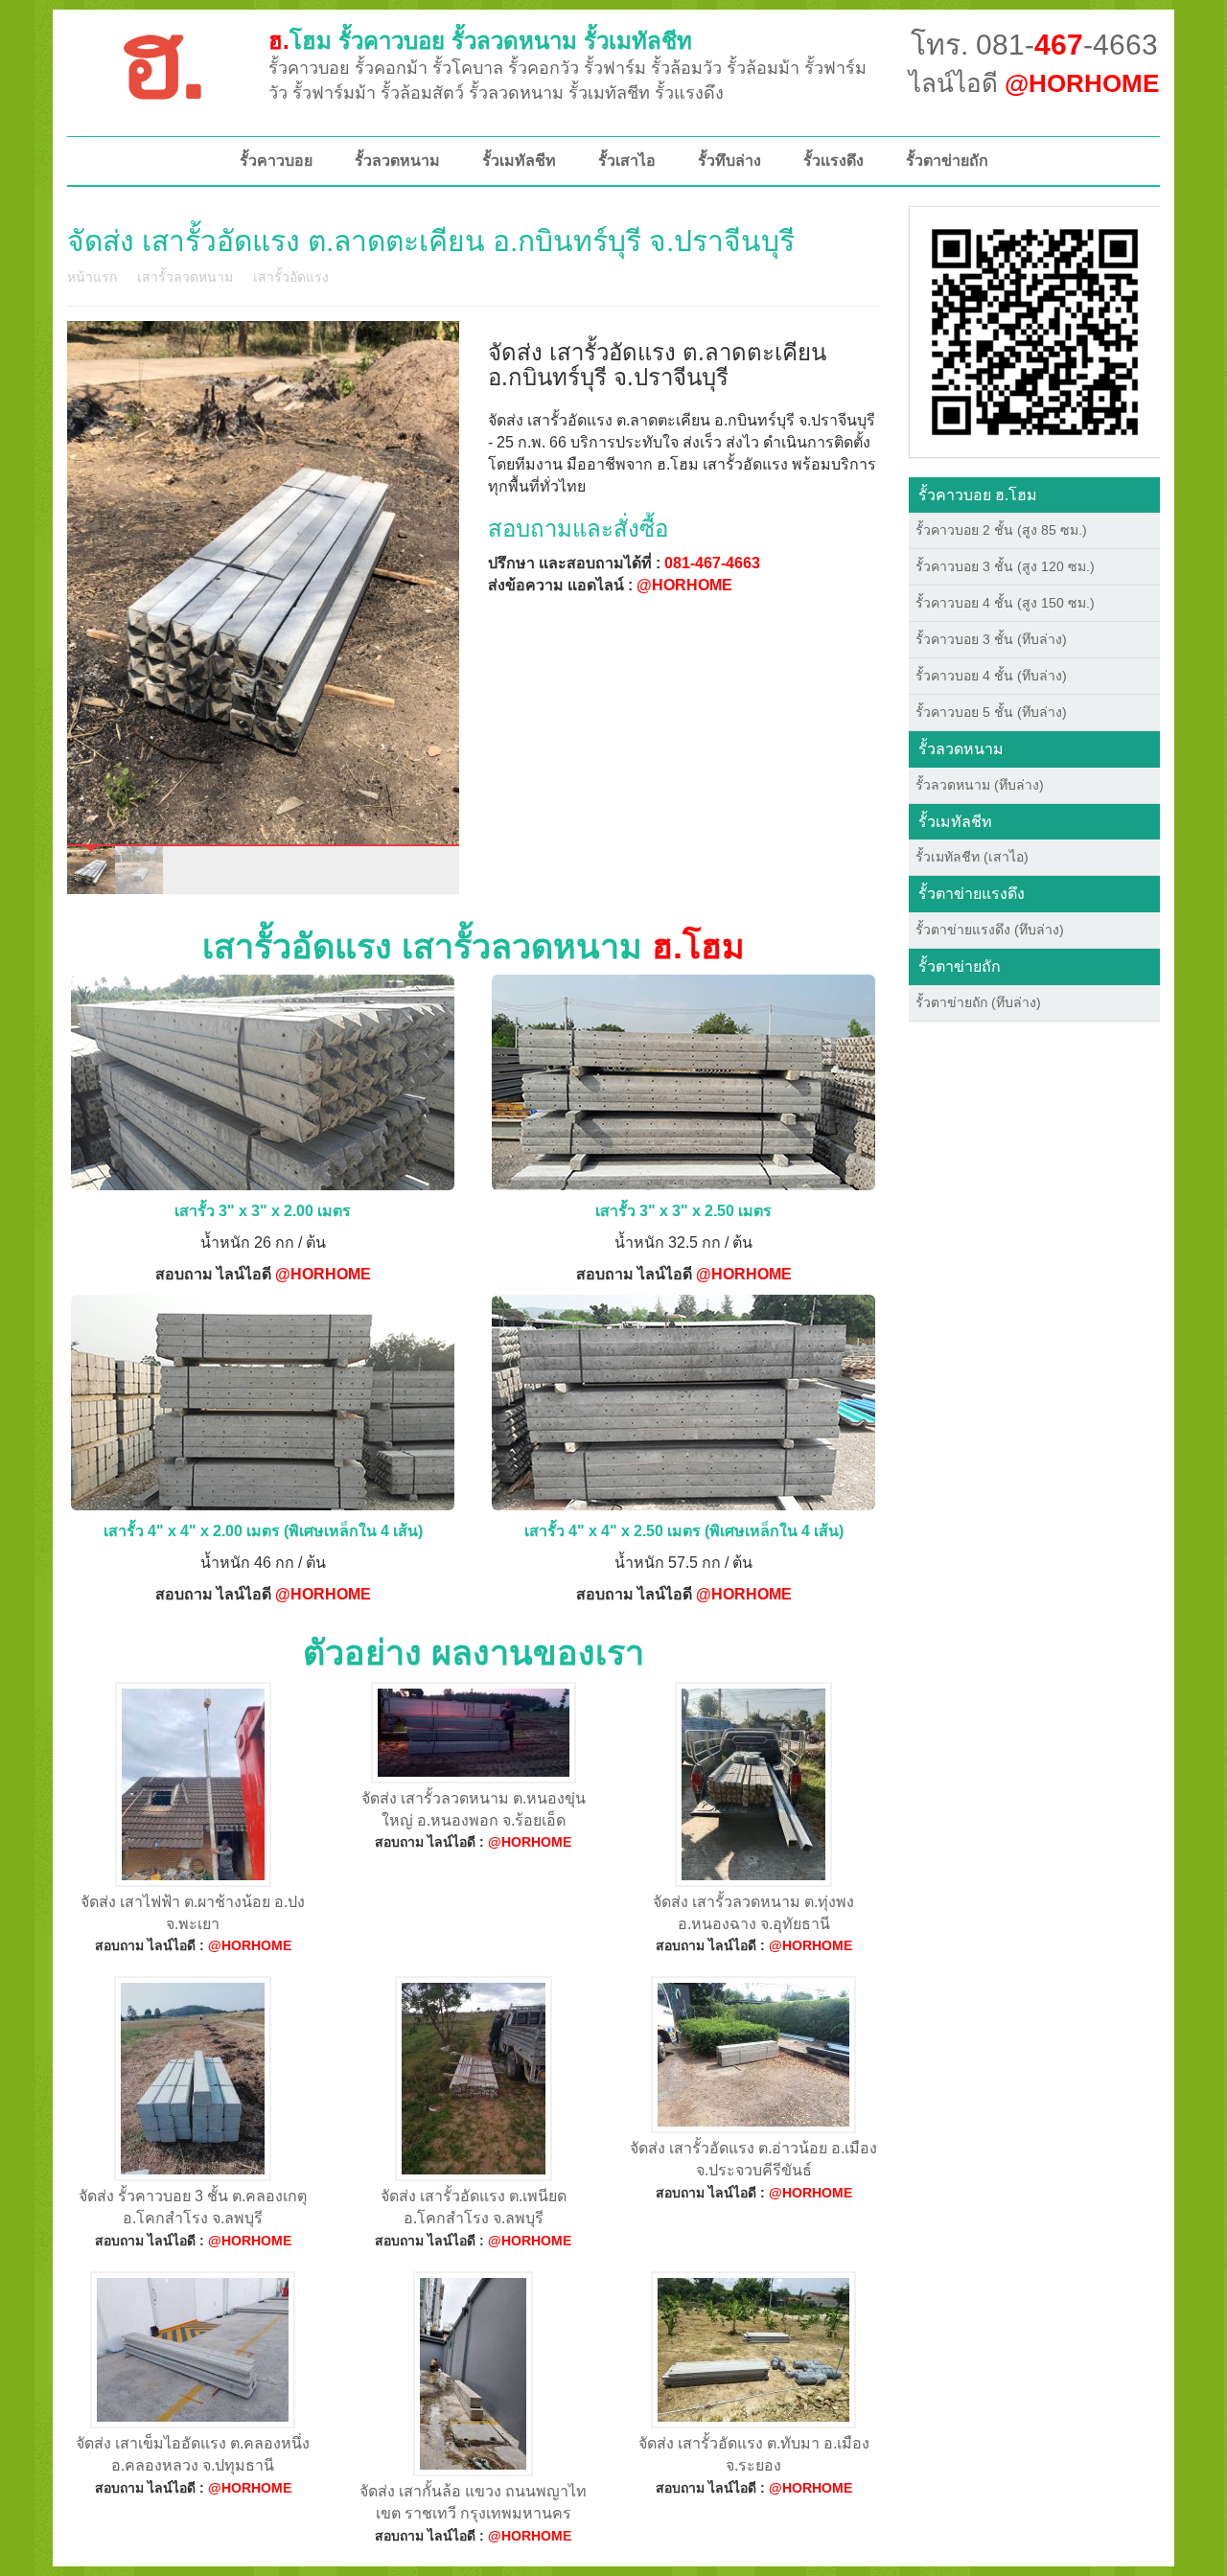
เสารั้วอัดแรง (291, 277)
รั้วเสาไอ (627, 161)
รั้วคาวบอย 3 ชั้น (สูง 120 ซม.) (1005, 566)
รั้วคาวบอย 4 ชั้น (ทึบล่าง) (991, 676)
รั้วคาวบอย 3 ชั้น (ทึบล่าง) (991, 639)
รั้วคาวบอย (276, 161)
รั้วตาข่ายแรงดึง (972, 894)
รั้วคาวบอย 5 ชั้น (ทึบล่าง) (991, 712)
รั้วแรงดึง (833, 161)
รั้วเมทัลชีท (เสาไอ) (972, 857)
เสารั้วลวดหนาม (185, 277)
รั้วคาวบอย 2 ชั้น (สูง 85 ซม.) (1001, 530)
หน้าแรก (92, 277)
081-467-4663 (712, 563)
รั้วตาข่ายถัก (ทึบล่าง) (978, 1002)
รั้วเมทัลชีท (519, 161)
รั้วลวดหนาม (397, 161)
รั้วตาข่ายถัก (947, 161)
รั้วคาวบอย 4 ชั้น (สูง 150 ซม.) (1005, 603)
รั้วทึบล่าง (729, 161)
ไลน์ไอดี (1034, 83)
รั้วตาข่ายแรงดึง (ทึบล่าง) (990, 930)
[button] (1035, 331)
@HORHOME (684, 585)
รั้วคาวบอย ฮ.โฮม (978, 495)
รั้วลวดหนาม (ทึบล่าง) (980, 785)
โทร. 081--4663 (1034, 45)
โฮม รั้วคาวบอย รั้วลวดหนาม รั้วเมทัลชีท (480, 41)
